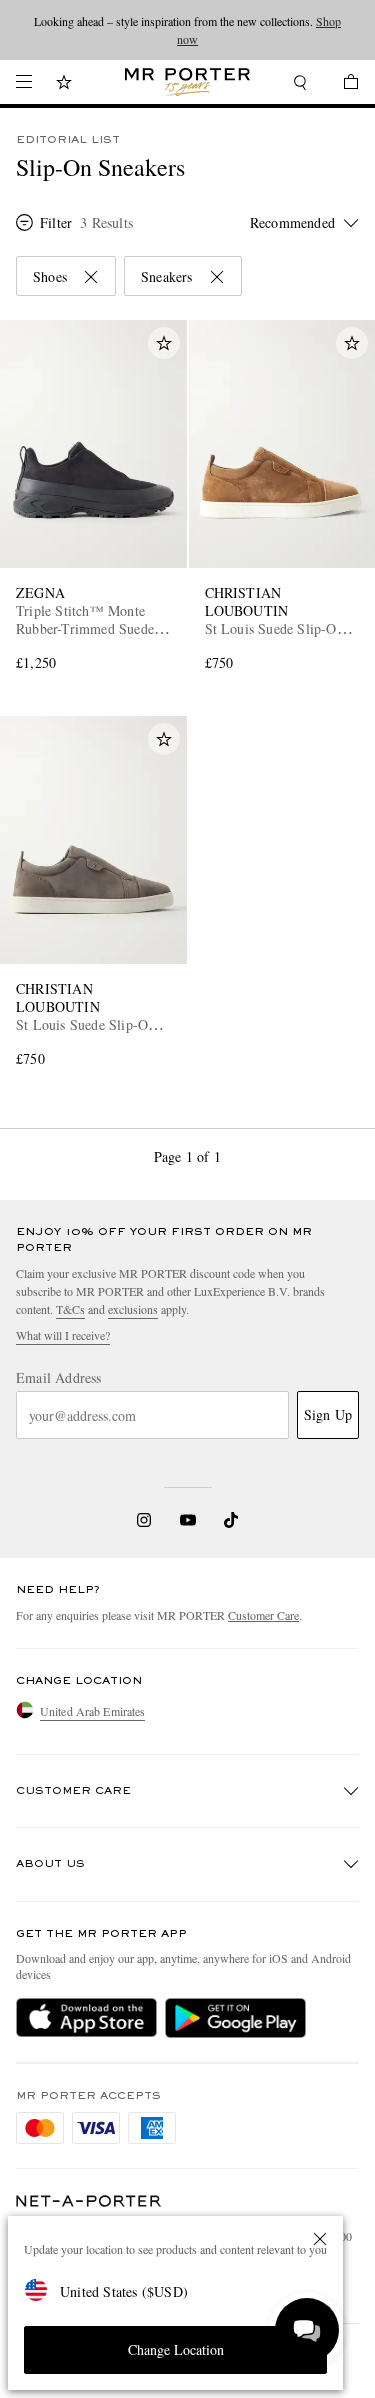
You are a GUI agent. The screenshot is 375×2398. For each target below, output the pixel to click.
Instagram (144, 1520)
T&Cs (70, 1309)
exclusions (133, 1309)
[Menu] (24, 82)
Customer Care (263, 1615)
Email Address (59, 1378)
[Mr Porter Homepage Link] (187, 82)
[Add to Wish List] (164, 343)
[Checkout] (341, 84)
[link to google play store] (235, 2018)
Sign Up (328, 1414)
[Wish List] (64, 84)
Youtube (187, 1520)
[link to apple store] (86, 2018)
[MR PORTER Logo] (89, 2201)
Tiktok (231, 1520)
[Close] (320, 2239)
